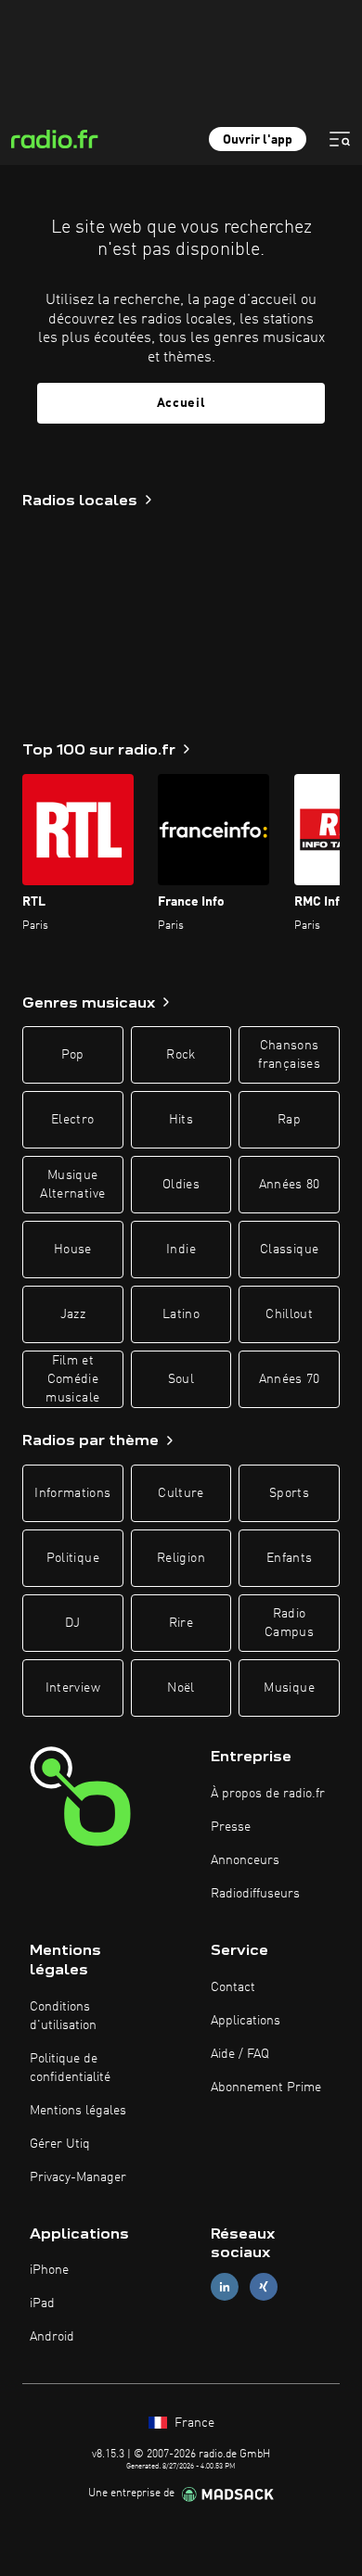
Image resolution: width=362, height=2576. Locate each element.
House (73, 1250)
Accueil (181, 403)
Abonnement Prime (266, 2087)
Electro (72, 1120)
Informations (72, 1493)
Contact (233, 1987)
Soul (181, 1379)
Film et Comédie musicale (72, 1379)
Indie (181, 1250)
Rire (181, 1623)
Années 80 (290, 1185)
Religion (181, 1558)
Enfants (289, 1558)
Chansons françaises (289, 1055)
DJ (72, 1623)
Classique (289, 1250)
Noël (181, 1688)
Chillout (289, 1314)
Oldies (181, 1185)
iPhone (49, 2270)
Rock (181, 1055)
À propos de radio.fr (268, 1794)
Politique (73, 1558)
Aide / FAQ (240, 2054)
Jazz (73, 1314)
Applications (246, 2021)
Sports (289, 1493)
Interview (73, 1688)
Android (52, 2337)
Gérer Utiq (60, 2144)
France (193, 2423)
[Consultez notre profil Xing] (264, 2287)
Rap (289, 1120)
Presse (231, 1827)
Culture (181, 1493)
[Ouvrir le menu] (340, 139)
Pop (73, 1055)
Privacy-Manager (78, 2177)
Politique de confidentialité (70, 2068)
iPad (42, 2303)
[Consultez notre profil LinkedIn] (225, 2287)
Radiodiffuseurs (255, 1894)
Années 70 (290, 1379)
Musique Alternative (72, 1185)
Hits (181, 1120)
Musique (289, 1688)
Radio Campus (289, 1623)
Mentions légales (78, 2111)
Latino (181, 1314)
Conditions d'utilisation (63, 2016)
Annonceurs (245, 1860)
